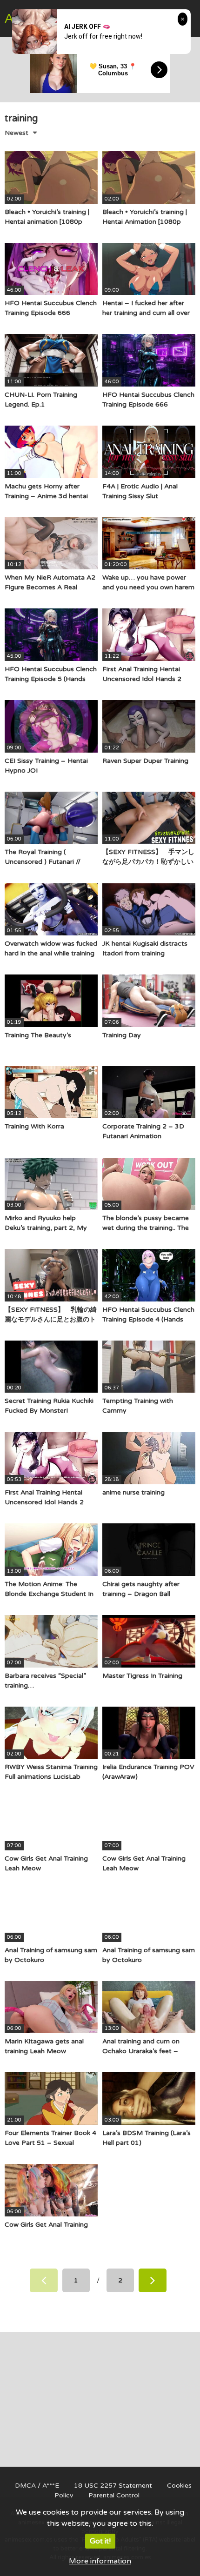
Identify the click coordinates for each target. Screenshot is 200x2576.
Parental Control (114, 2495)
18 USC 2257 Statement (113, 2486)
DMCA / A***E (37, 2486)
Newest (17, 133)
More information (100, 2561)
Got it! (100, 2541)
